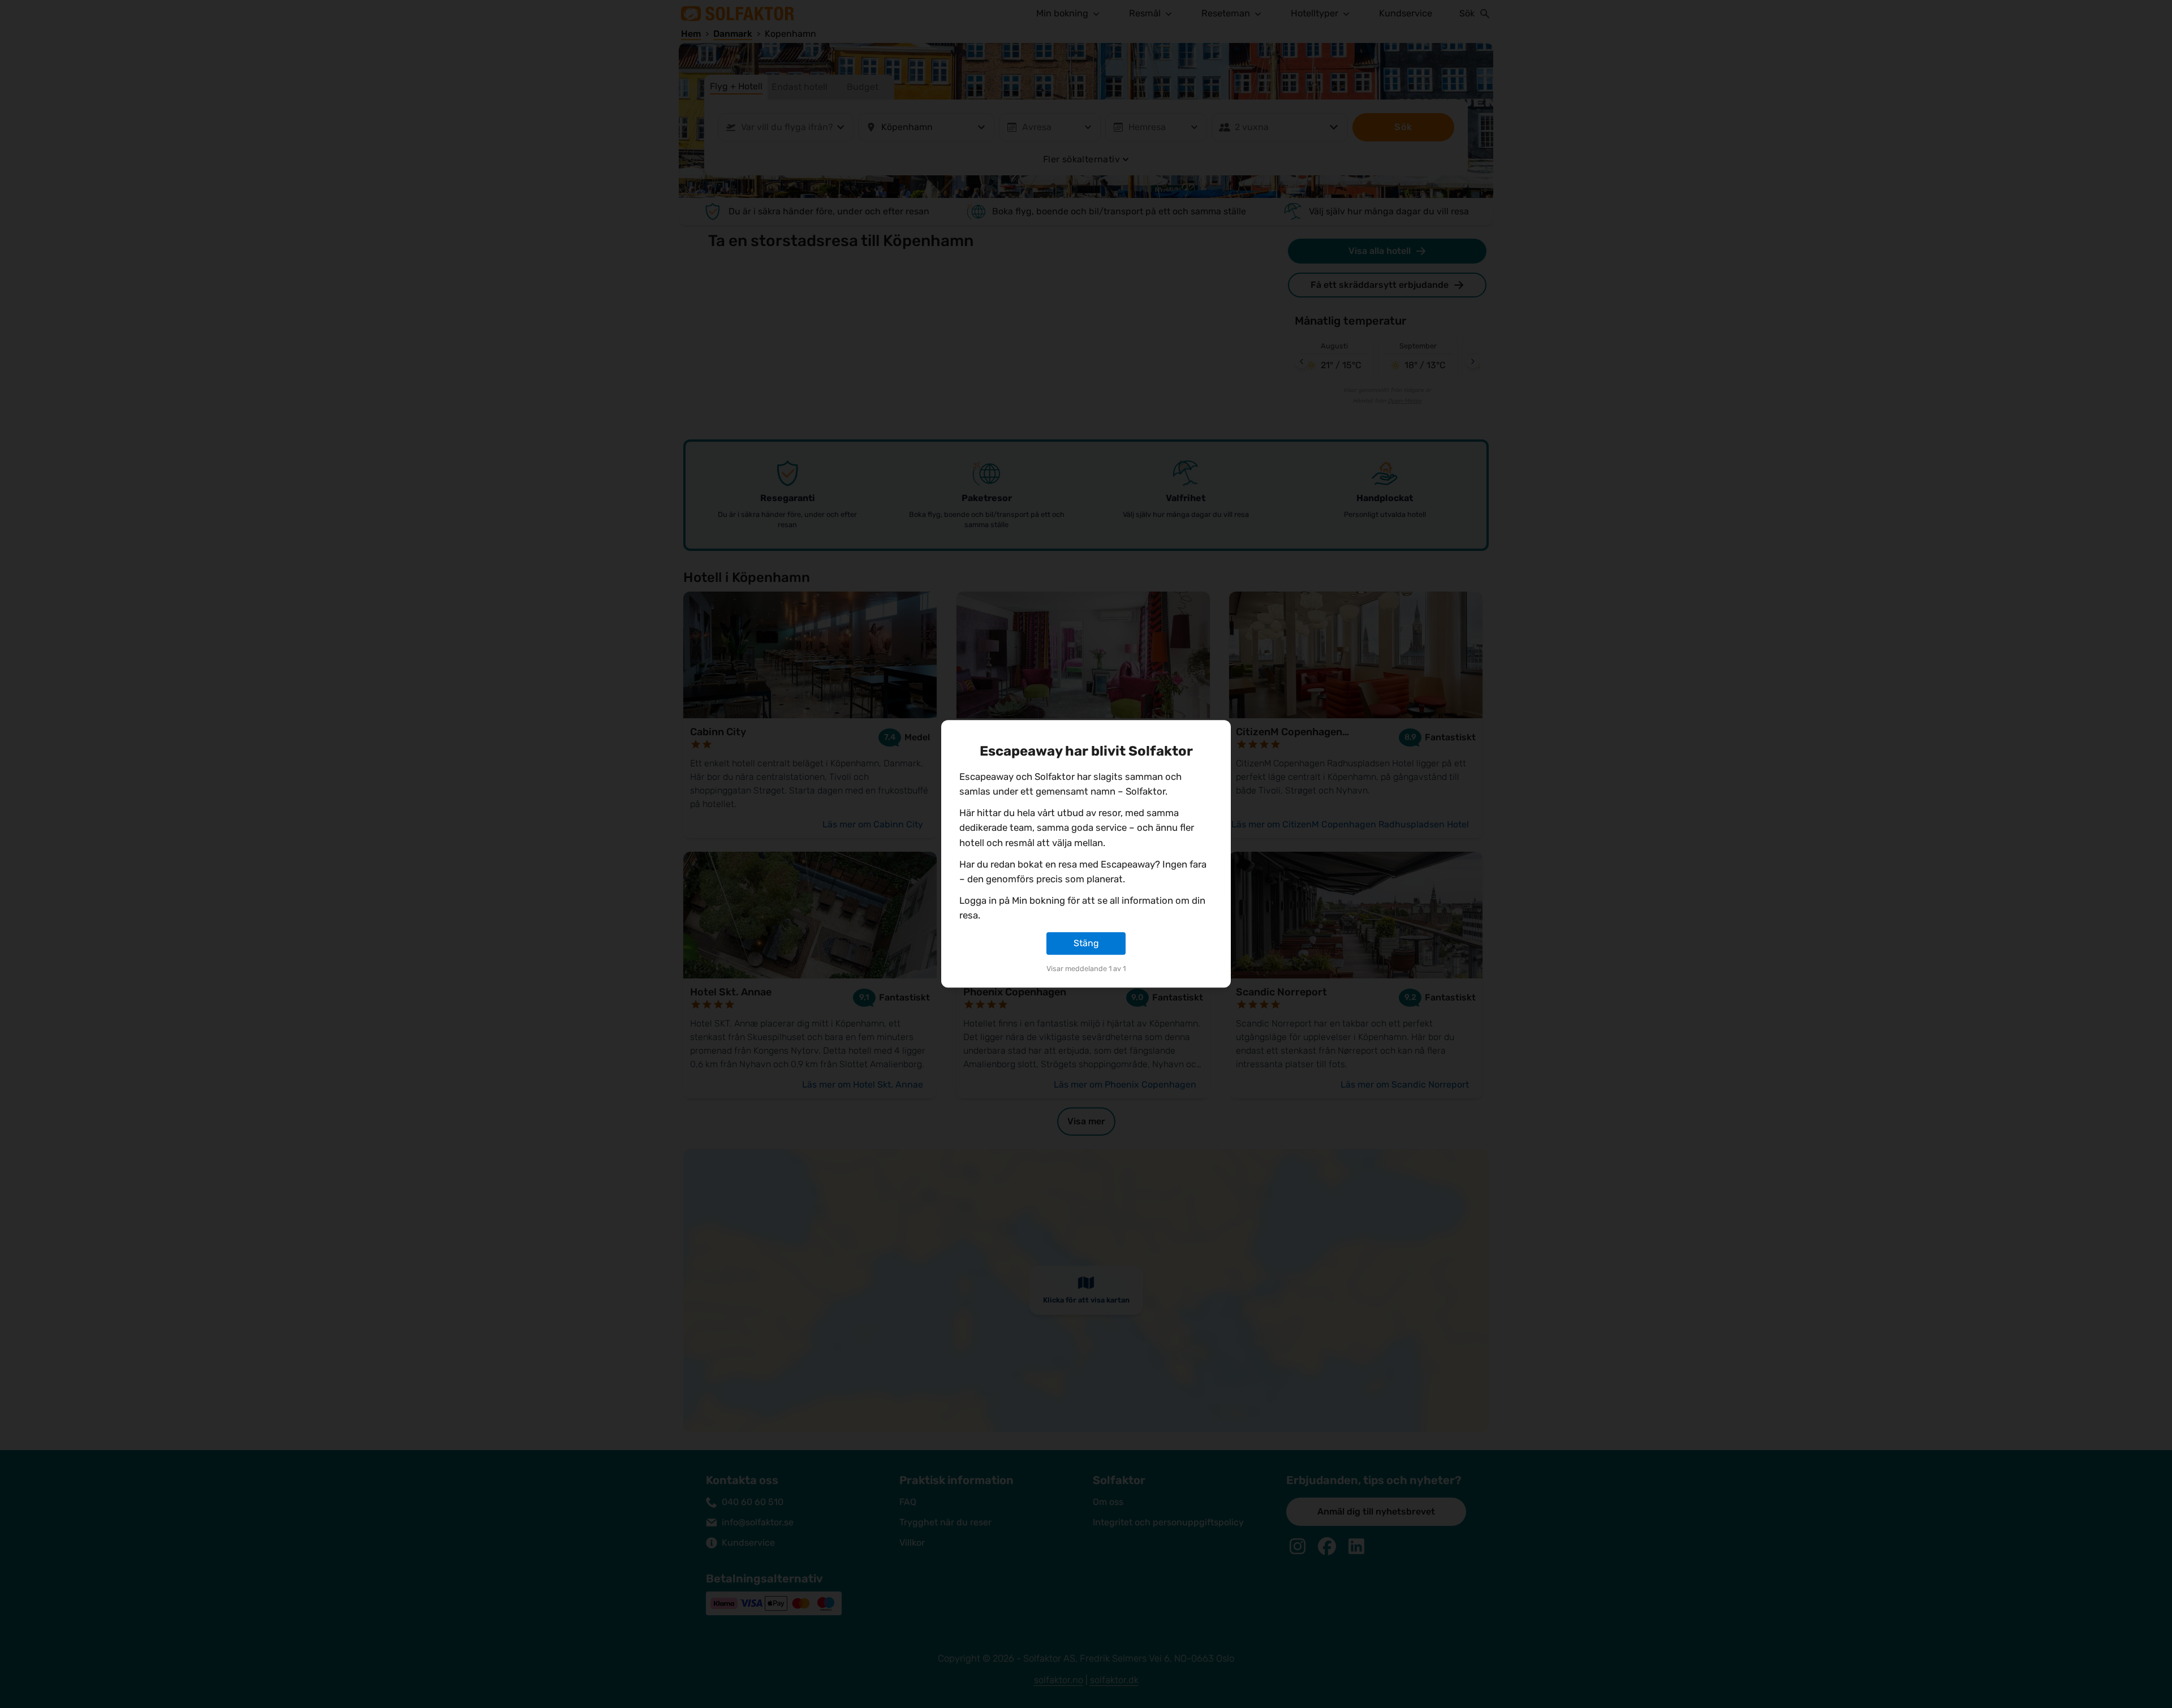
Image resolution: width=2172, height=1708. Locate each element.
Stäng (1086, 943)
